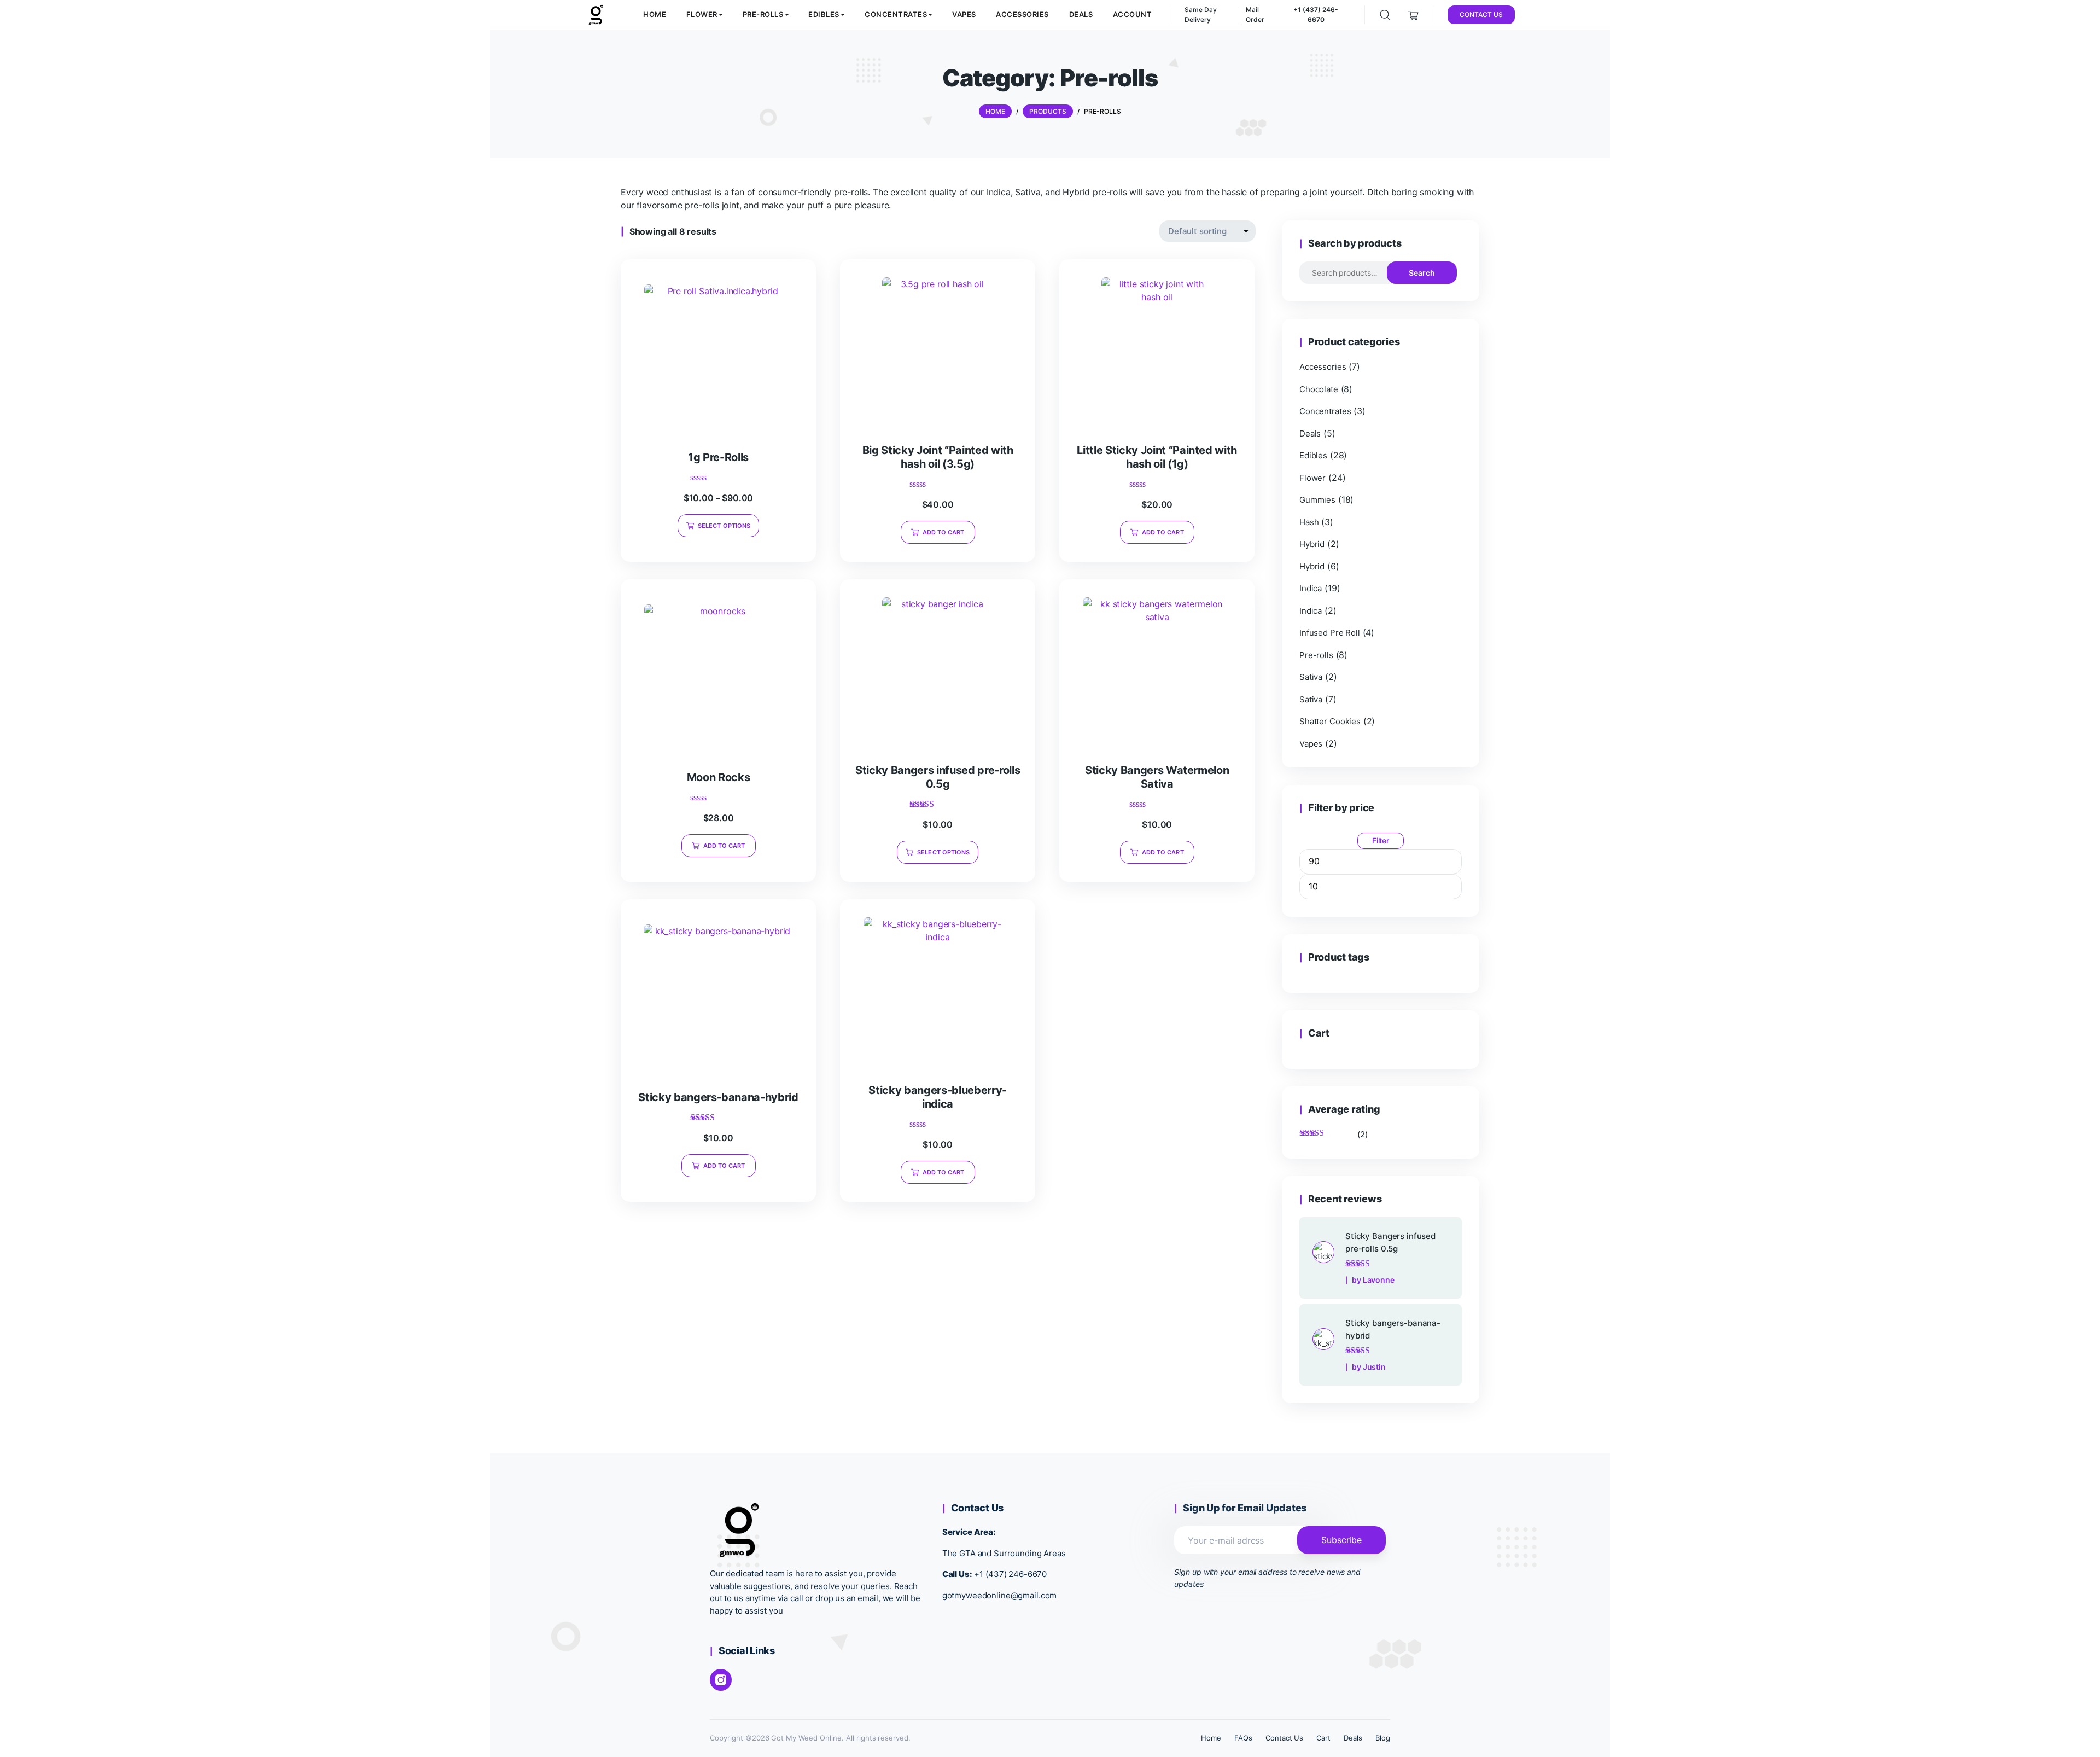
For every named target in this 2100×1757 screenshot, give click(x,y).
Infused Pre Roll (1330, 633)
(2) (1334, 1135)
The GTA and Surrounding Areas (1004, 1553)
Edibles (1313, 455)
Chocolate (1319, 389)
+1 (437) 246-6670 (1010, 1574)
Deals (1310, 434)
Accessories (1323, 367)
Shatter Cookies (1330, 721)
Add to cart (944, 532)
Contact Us (1285, 1738)
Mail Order (1255, 14)
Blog (1383, 1738)
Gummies (1317, 500)
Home (1211, 1738)
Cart (1323, 1738)
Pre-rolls (1316, 655)
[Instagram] (721, 1680)
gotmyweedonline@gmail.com (1000, 1595)
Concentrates (1325, 411)
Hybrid (1312, 544)
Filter (1381, 840)
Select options (724, 526)
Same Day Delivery (1201, 14)
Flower (1312, 478)
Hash (1309, 522)
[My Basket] (1413, 14)
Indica (1311, 588)
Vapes (1311, 744)
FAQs (1243, 1738)
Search (1422, 273)
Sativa (1311, 677)
